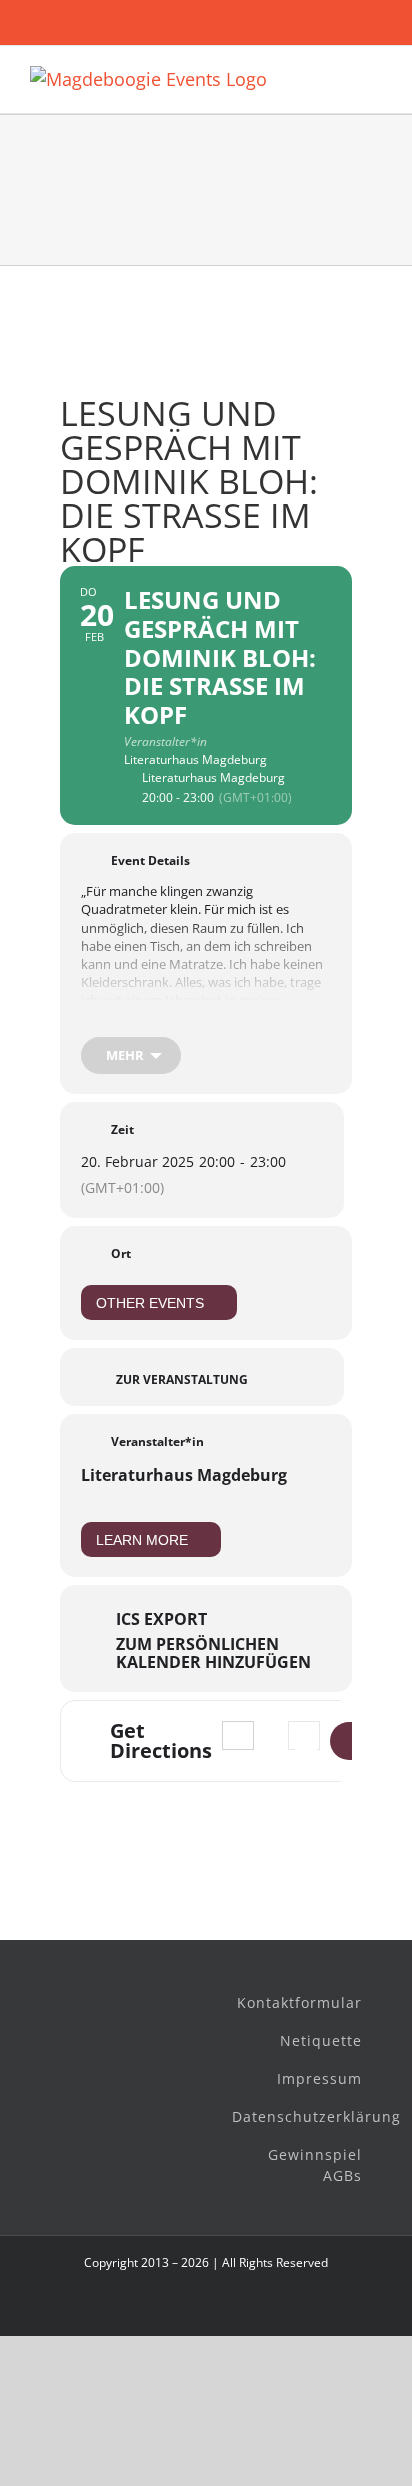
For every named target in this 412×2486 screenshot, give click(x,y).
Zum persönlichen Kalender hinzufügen (213, 1653)
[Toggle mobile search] (338, 76)
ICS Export (161, 1619)
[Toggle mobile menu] (374, 76)
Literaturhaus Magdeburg (184, 1475)
